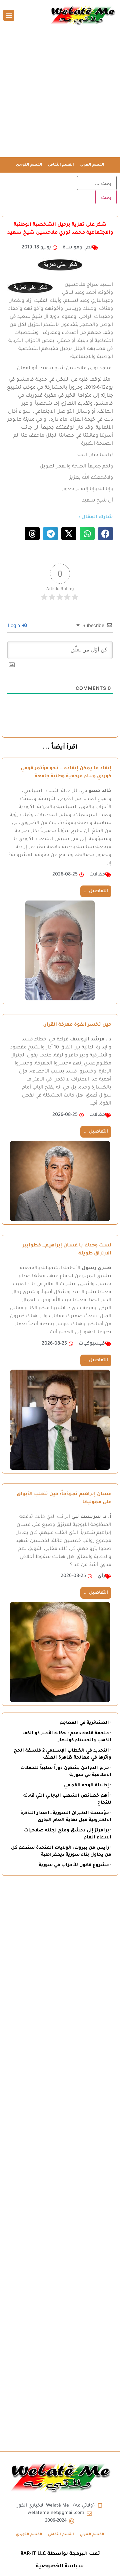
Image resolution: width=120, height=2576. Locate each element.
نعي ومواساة (77, 248)
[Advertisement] (60, 94)
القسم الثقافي (61, 165)
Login (15, 625)
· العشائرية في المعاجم (85, 1723)
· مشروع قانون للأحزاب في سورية (75, 1865)
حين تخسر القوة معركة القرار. (77, 1025)
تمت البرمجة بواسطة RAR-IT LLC (60, 2554)
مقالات (97, 875)
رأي (101, 1576)
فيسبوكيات (92, 1344)
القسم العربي (92, 165)
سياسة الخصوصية (60, 2566)
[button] (9, 15)
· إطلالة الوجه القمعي (88, 1786)
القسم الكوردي (29, 165)
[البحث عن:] (97, 183)
